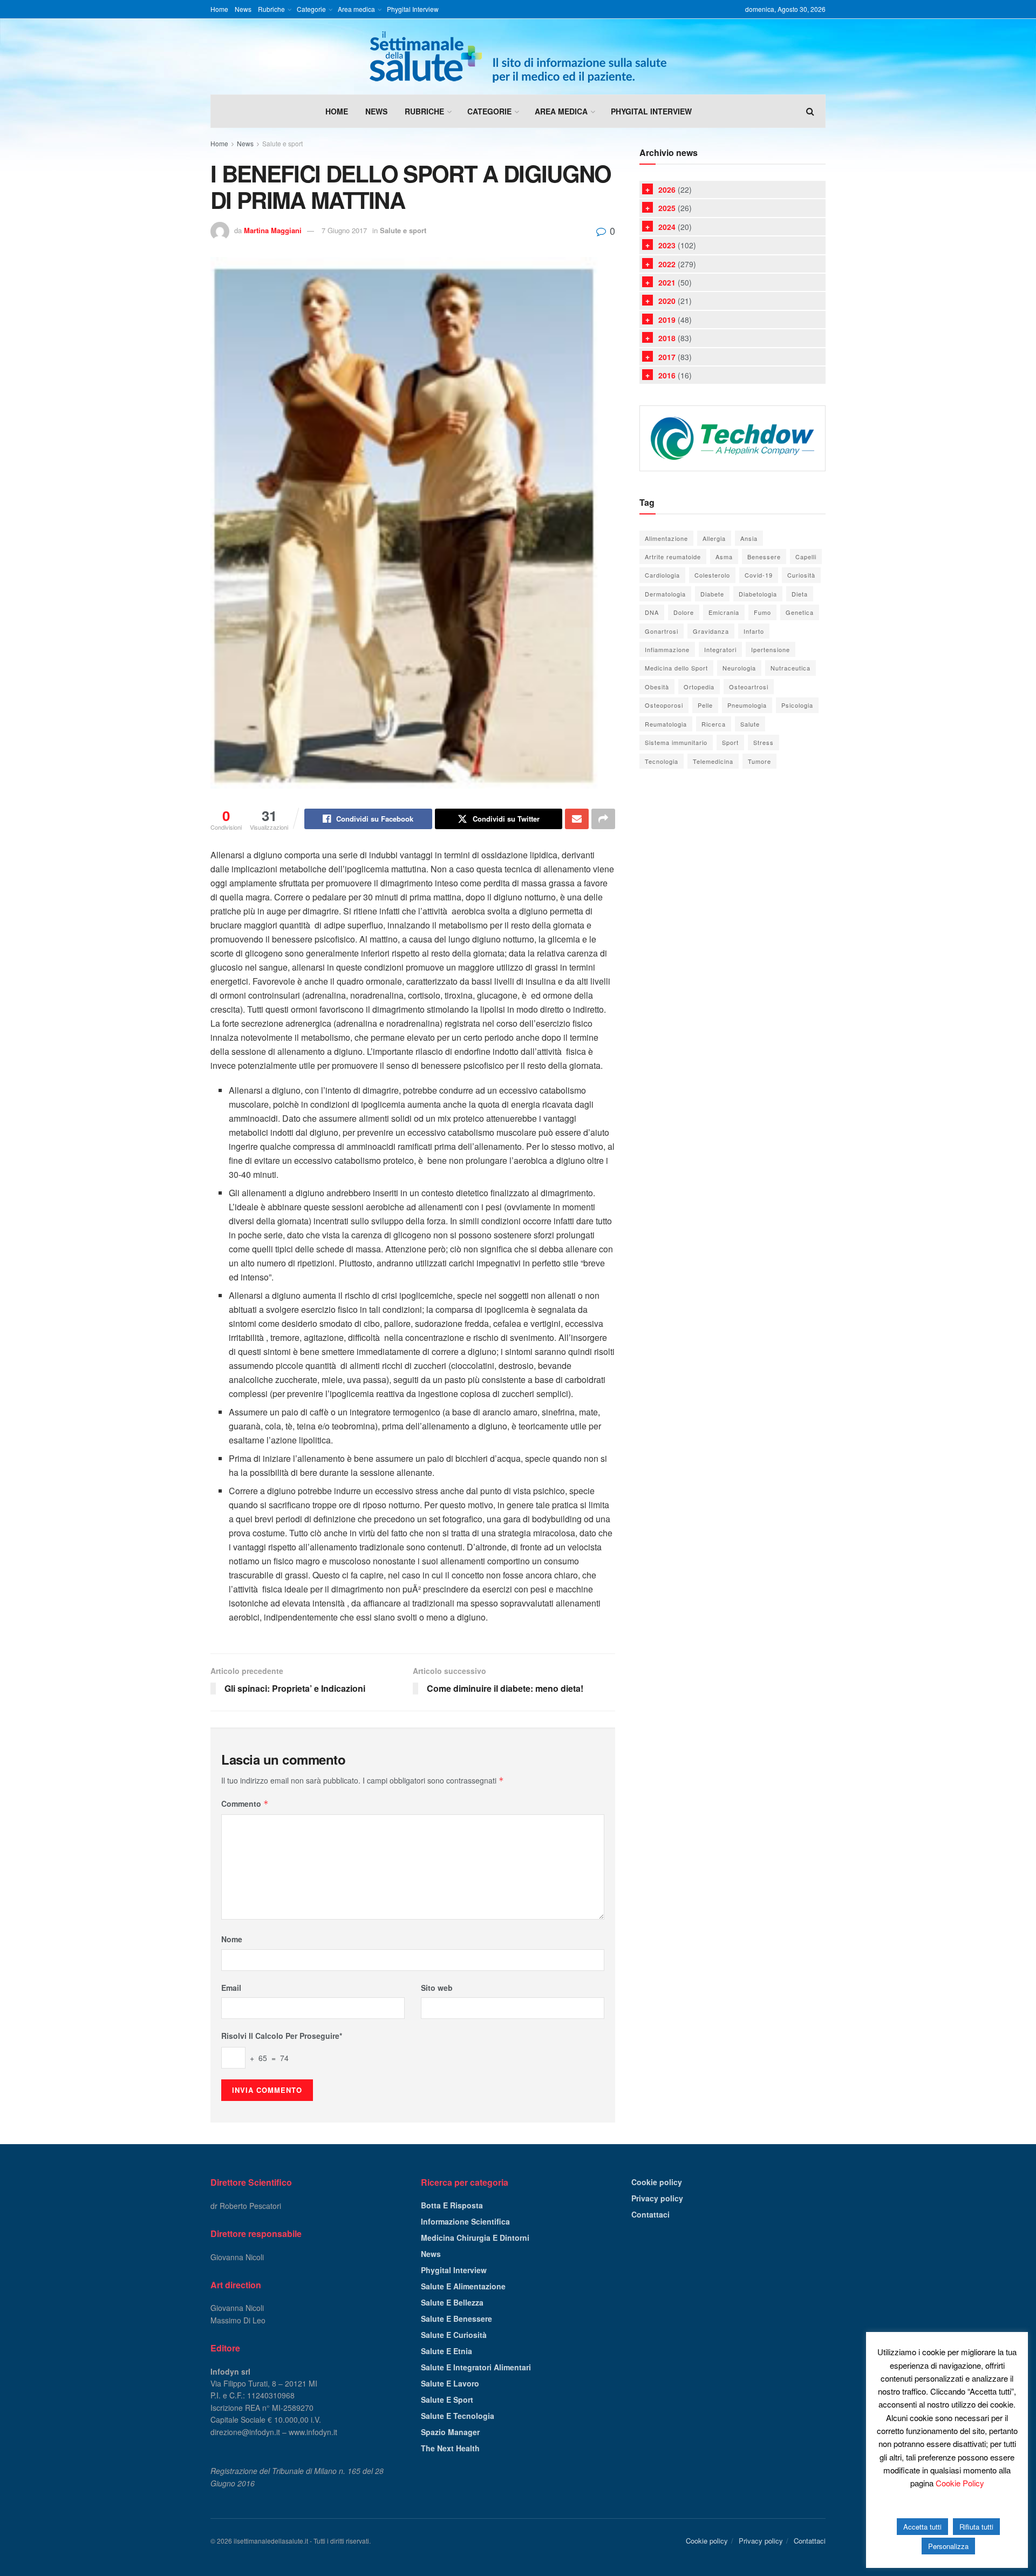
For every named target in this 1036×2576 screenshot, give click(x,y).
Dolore (684, 612)
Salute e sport (282, 143)
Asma (724, 557)
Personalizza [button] (948, 2546)
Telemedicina (713, 761)
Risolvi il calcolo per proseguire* (282, 2036)
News (243, 9)
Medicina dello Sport (676, 668)
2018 (667, 338)
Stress (764, 742)
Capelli (806, 557)
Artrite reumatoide (673, 557)
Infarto (754, 631)
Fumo (762, 612)
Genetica (800, 612)
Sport (730, 742)
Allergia (714, 538)
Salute (750, 724)
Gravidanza (711, 631)
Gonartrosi (662, 631)
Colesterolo (712, 575)
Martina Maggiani (273, 230)
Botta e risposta (452, 2205)
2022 (667, 264)
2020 (667, 301)
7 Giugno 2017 (344, 230)
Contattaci (650, 2214)
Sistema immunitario (676, 742)
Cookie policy (657, 2182)
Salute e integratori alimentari (476, 2367)
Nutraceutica (790, 668)
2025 (667, 208)
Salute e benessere (456, 2319)
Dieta (800, 594)
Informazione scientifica (465, 2221)
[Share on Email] (577, 819)
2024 (667, 227)
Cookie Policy (960, 2483)
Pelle (705, 705)
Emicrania (724, 612)
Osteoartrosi (749, 687)
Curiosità (801, 575)
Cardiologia (662, 575)
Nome (232, 1939)
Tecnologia (662, 761)
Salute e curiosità (454, 2335)
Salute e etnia (447, 2351)
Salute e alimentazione (463, 2286)
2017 (667, 357)
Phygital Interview (413, 9)
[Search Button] (810, 111)
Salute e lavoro (450, 2383)
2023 (667, 245)
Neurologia (739, 668)
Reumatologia (666, 724)
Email (231, 1988)
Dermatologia (665, 594)
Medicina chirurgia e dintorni (475, 2238)
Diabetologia (758, 594)
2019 (667, 320)
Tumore (759, 761)
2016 (667, 375)
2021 (667, 282)
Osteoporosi (664, 705)
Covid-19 (759, 575)
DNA (652, 612)
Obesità (657, 687)
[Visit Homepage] (518, 57)
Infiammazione (667, 649)
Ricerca (714, 724)
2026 (667, 189)
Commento (245, 1804)
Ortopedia (699, 687)
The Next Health (450, 2448)
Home (219, 9)
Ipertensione (771, 649)
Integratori (720, 649)
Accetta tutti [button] (922, 2527)
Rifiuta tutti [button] (976, 2527)
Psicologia (797, 705)
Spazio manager (450, 2432)
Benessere (764, 557)
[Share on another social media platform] (603, 819)
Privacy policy (657, 2198)
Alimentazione (666, 538)
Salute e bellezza (452, 2302)
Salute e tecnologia (458, 2416)
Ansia (749, 538)
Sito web (437, 1988)
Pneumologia (747, 705)
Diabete (712, 594)
